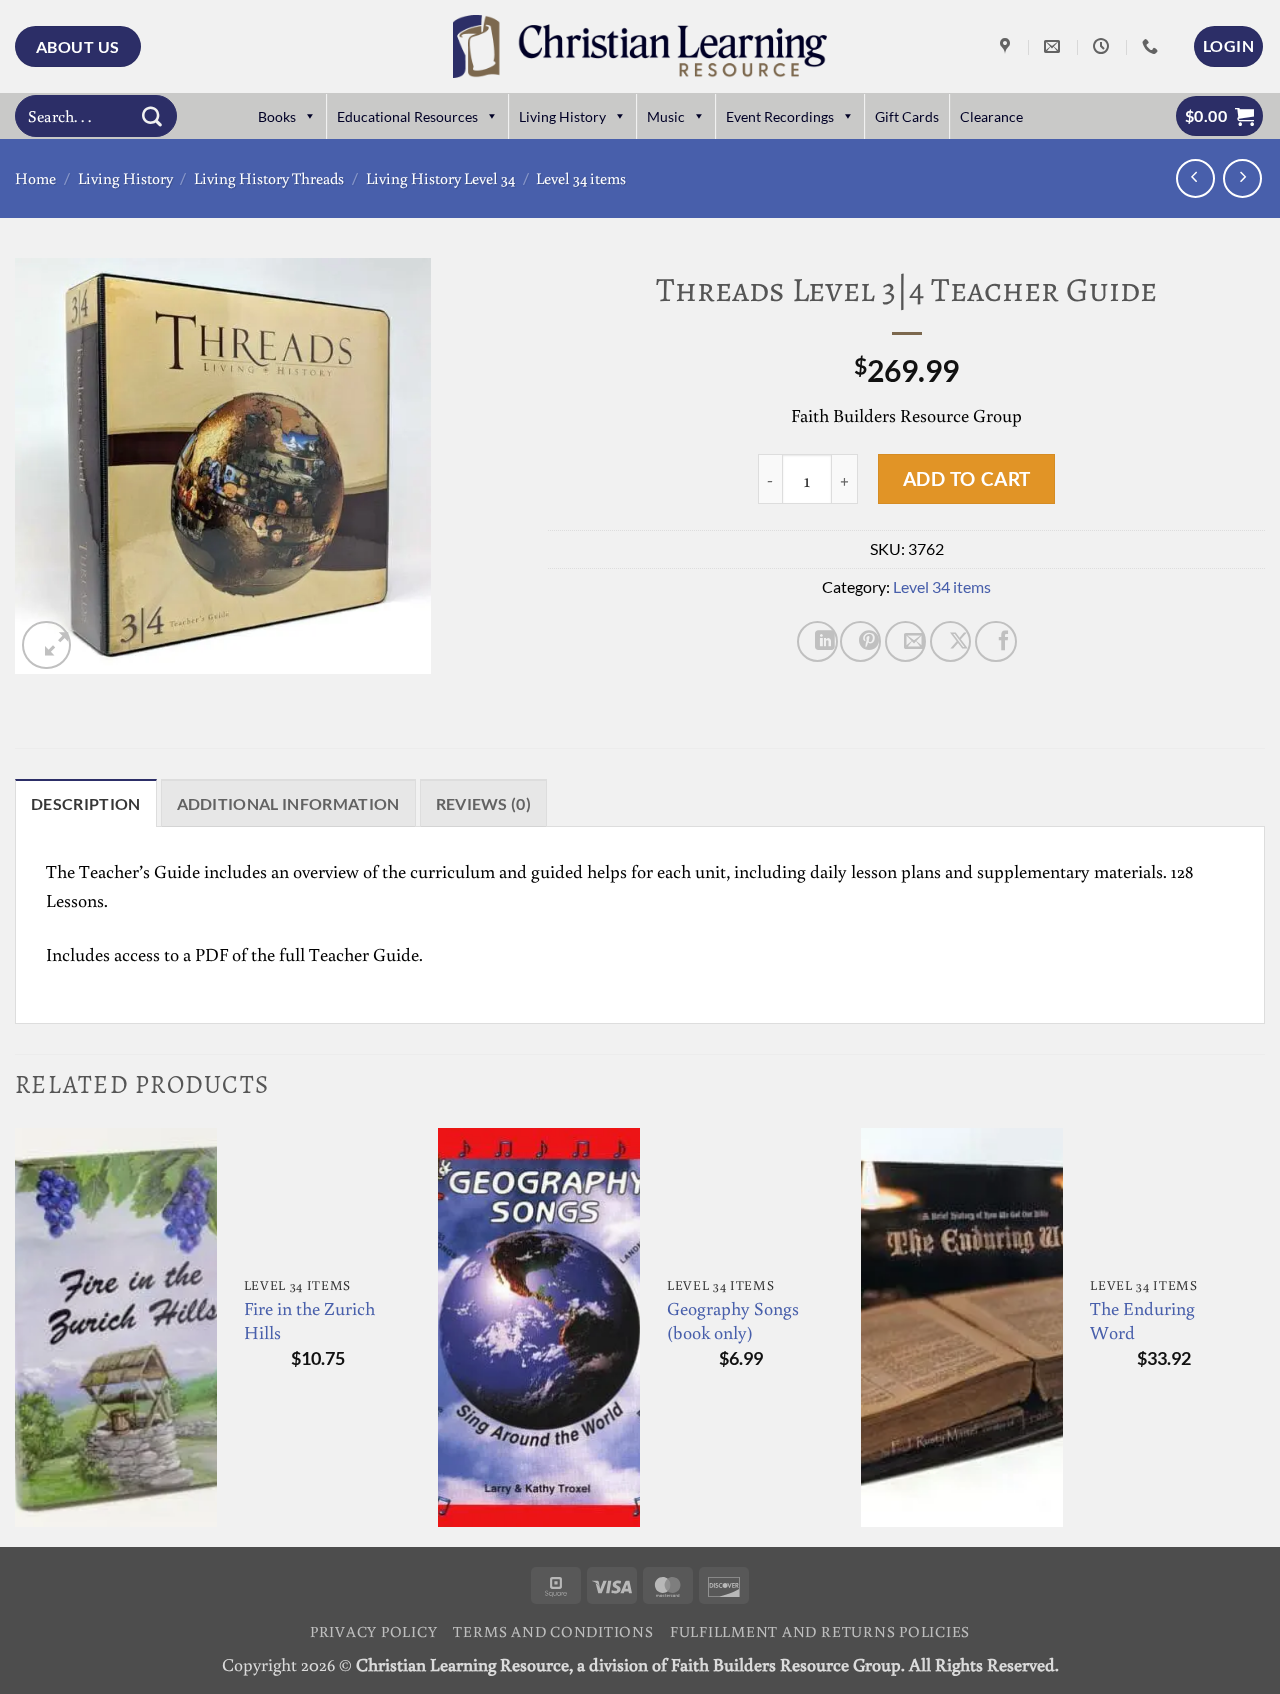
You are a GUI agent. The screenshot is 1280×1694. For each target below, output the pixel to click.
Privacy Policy (374, 1631)
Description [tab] (86, 803)
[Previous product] (1242, 178)
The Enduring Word (1142, 1320)
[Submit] (152, 116)
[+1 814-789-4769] (1152, 46)
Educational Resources (407, 116)
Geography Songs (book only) (733, 1320)
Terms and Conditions (553, 1631)
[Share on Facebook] (995, 641)
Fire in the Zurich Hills (309, 1320)
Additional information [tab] (288, 803)
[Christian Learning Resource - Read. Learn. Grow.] (640, 46)
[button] (1228, 46)
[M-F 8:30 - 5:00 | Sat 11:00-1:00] (1103, 46)
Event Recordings (780, 116)
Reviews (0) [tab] (484, 803)
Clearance (991, 116)
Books (277, 116)
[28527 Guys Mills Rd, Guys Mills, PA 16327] (1007, 46)
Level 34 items (581, 178)
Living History (562, 116)
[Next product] (1195, 178)
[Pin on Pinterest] (860, 641)
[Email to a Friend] (905, 641)
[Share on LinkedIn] (817, 641)
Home (35, 178)
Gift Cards (907, 116)
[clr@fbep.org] (1054, 46)
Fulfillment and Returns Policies (820, 1631)
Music (666, 116)
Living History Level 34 (440, 178)
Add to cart (967, 478)
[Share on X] (950, 641)
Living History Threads (269, 178)
